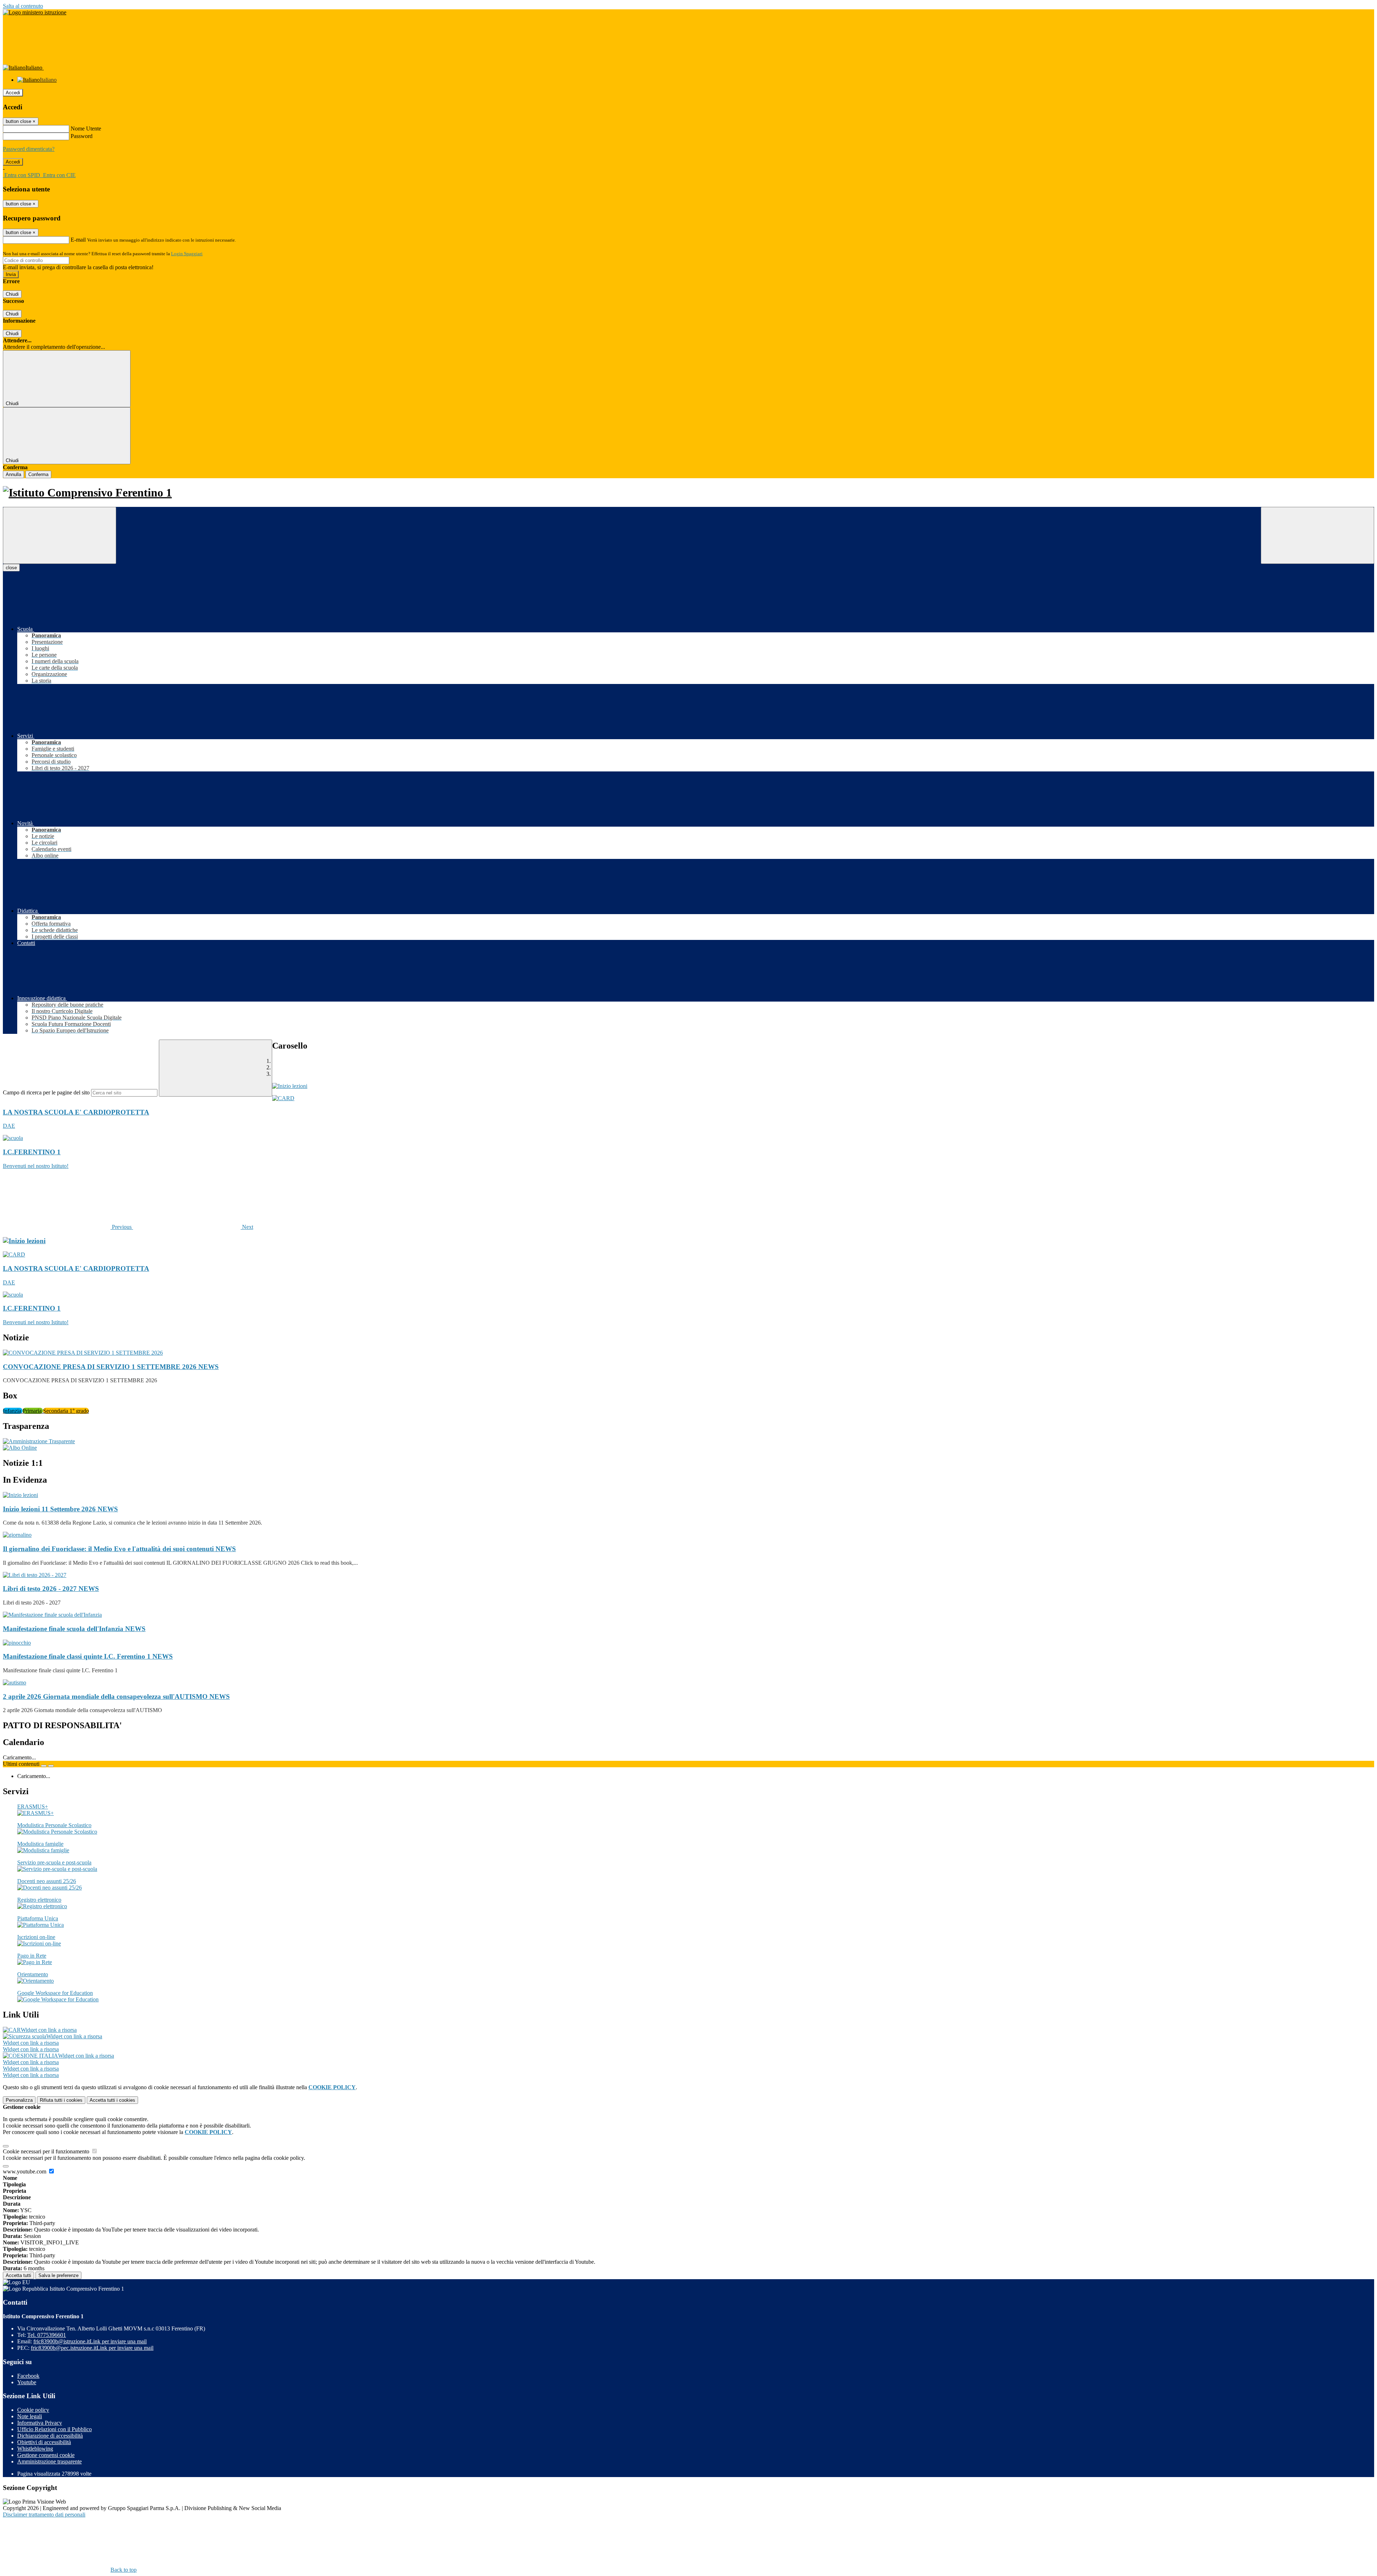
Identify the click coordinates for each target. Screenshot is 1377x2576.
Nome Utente (86, 129)
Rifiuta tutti (61, 2100)
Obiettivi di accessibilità (44, 2442)
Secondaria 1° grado (66, 1411)
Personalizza (19, 2100)
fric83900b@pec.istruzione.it (92, 2348)
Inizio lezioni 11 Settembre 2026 (60, 1509)
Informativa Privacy (40, 2423)
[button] (68, 1227)
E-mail (78, 240)
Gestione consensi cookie (46, 2455)
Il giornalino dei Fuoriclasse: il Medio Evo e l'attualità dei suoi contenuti (119, 1549)
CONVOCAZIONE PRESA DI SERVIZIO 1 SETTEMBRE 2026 (111, 1367)
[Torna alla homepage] (688, 493)
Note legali (30, 2416)
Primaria (33, 1411)
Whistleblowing (35, 2449)
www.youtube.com (25, 2171)
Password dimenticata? (29, 149)
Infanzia (13, 1411)
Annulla (13, 474)
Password (82, 136)
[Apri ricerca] (1317, 535)
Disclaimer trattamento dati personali (44, 2515)
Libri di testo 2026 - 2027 (51, 1589)
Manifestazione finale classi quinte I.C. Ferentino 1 (88, 1656)
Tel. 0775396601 (47, 2335)
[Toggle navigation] (60, 535)
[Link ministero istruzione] (35, 12)
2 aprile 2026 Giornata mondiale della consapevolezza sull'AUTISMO (116, 1696)
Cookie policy (33, 2410)
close (11, 568)
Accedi (13, 93)
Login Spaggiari (187, 254)
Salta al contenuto (23, 6)
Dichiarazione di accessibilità (50, 2436)
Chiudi (12, 294)
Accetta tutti (112, 2100)
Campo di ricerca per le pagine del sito (46, 1092)
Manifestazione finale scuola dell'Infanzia (74, 1629)
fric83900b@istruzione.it (90, 2341)
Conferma (38, 474)
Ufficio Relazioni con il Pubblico (55, 2429)
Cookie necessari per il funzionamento (47, 2151)
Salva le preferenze (58, 2275)
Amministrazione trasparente (49, 2461)
